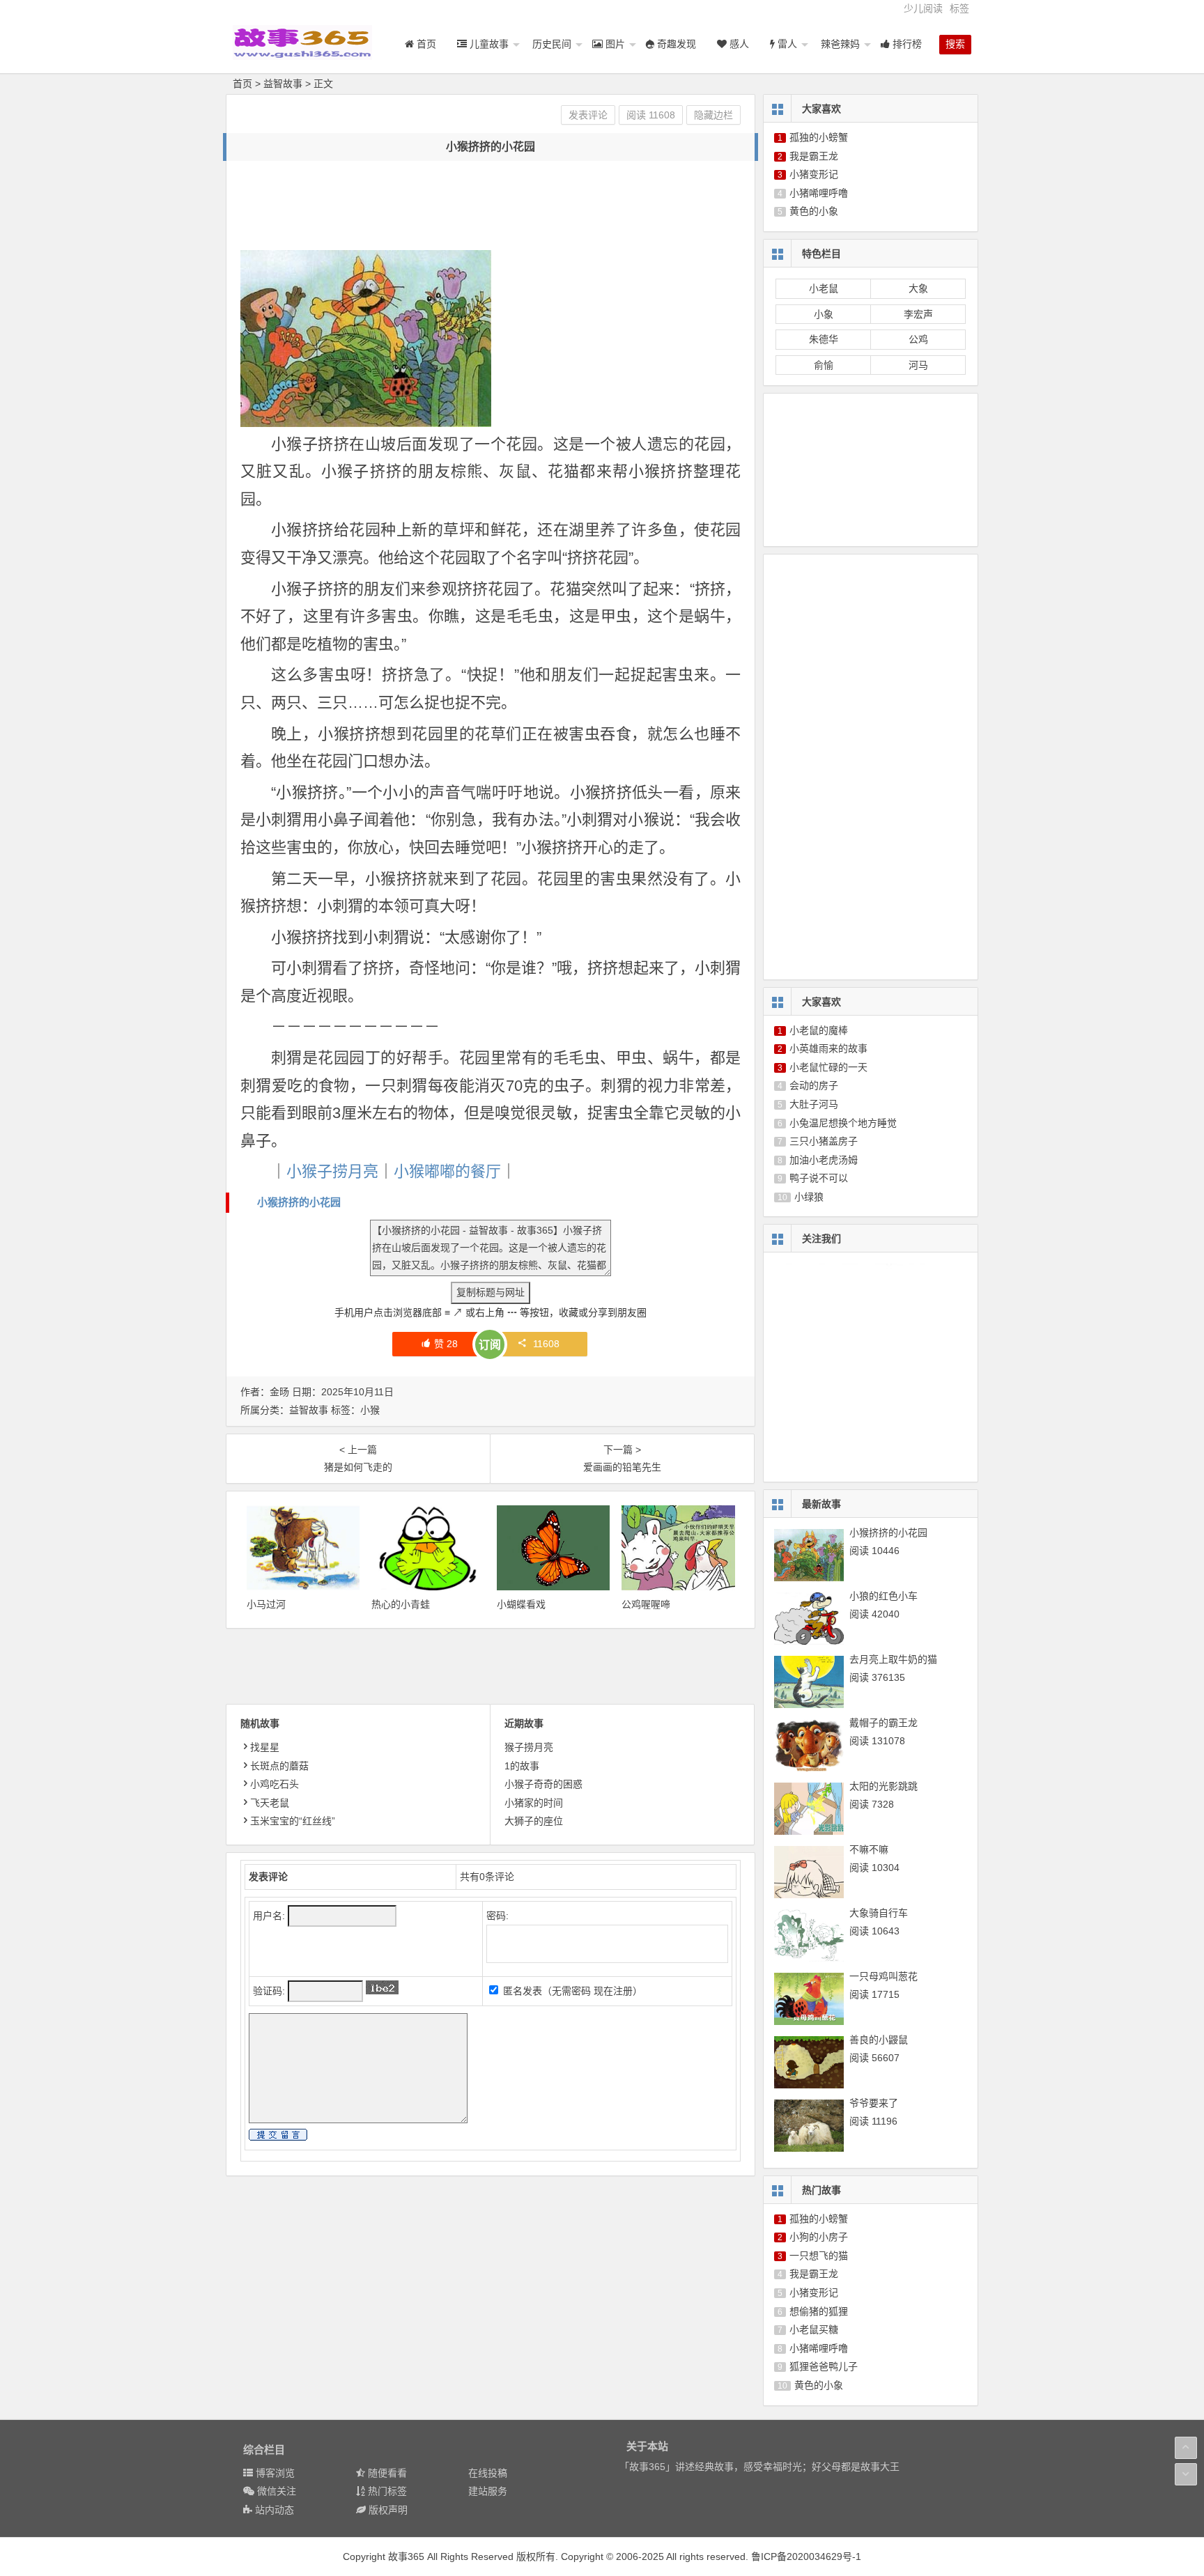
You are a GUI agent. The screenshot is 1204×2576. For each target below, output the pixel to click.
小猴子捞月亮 (332, 1171)
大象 (918, 288)
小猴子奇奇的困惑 (543, 1784)
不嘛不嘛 (869, 1849)
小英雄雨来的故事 (828, 1048)
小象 (824, 314)
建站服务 (488, 2491)
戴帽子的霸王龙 (883, 1723)
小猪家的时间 (534, 1803)
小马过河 (266, 1604)
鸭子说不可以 (819, 1178)
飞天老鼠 (270, 1803)
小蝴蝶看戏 (521, 1604)
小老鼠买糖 (814, 2329)
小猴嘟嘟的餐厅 (447, 1171)
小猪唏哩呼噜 (819, 193)
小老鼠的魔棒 (819, 1030)
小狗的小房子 (819, 2237)
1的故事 (522, 1766)
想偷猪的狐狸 (819, 2311)
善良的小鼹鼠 (879, 2040)
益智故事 (283, 84)
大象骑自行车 (879, 1913)
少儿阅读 (923, 8)
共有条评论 (487, 1877)
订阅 (490, 1345)
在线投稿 (488, 2473)
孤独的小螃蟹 (819, 137)
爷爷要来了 (874, 2103)
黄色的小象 (814, 211)
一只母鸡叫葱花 (883, 1976)
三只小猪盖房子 (824, 1141)
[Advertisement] (494, 206)
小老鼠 (824, 288)
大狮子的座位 (534, 1821)
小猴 (370, 1410)
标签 (959, 8)
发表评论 (588, 115)
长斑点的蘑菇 (279, 1766)
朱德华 (824, 339)
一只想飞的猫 (819, 2256)
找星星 (265, 1747)
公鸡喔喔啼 (646, 1604)
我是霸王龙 (814, 156)
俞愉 (824, 365)
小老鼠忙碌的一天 (828, 1067)
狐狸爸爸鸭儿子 (824, 2366)
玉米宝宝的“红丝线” (293, 1821)
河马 (918, 365)
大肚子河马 (814, 1104)
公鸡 (918, 339)
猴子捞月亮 (529, 1747)
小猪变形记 (814, 174)
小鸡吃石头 (275, 1784)
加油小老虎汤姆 (824, 1160)
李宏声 (918, 314)
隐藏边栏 (713, 115)
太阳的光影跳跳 (883, 1786)
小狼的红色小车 (883, 1596)
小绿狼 (809, 1197)
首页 (242, 84)
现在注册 (613, 1991)
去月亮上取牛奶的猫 (893, 1659)
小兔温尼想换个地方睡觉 (843, 1123)
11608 (546, 1344)
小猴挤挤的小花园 (299, 1202)
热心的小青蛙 (401, 1604)
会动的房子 (814, 1085)
